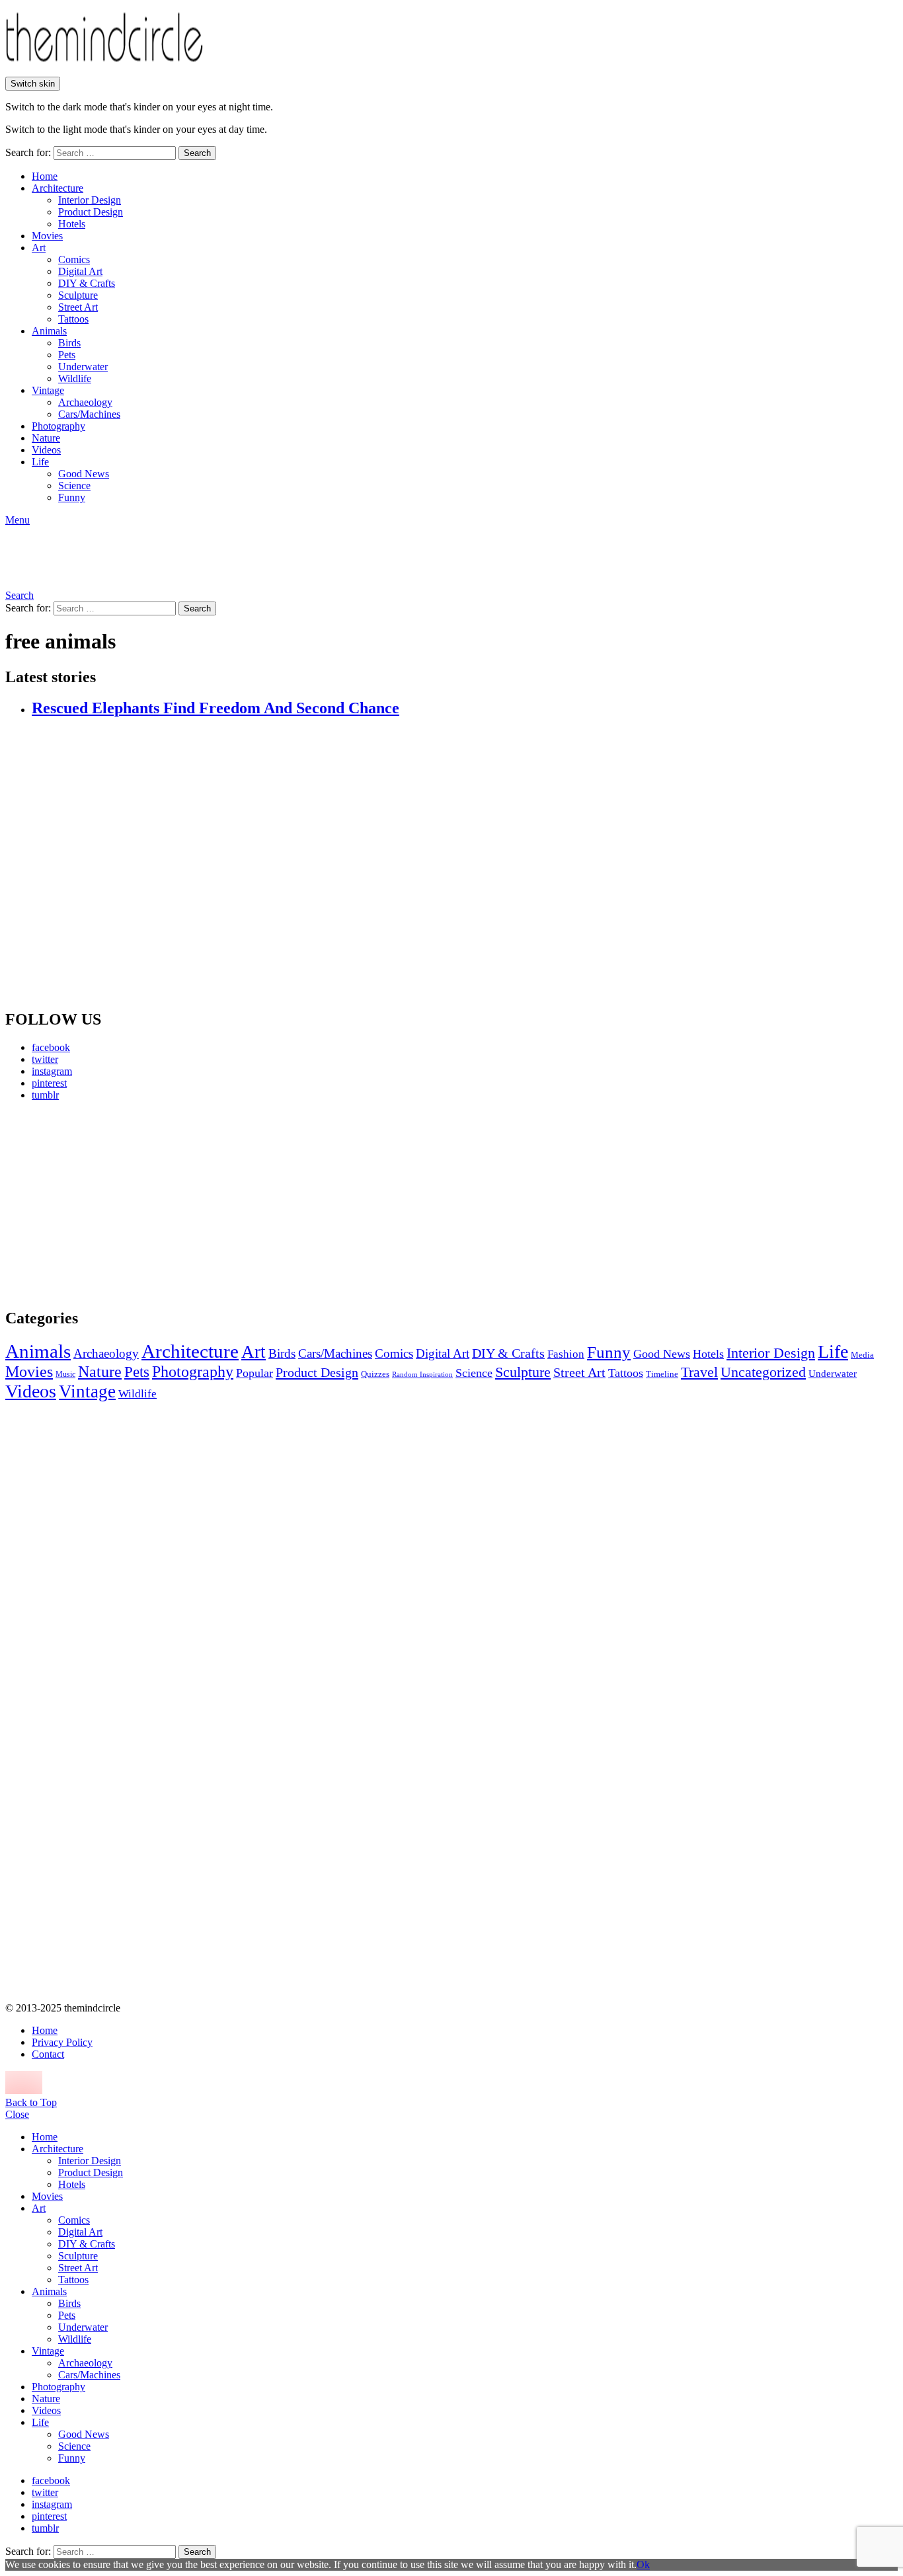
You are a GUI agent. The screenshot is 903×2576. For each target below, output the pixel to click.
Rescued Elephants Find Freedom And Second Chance (216, 708)
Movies (47, 236)
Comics (74, 259)
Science (74, 486)
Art (39, 248)
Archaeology (85, 402)
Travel (699, 1372)
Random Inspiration (422, 1375)
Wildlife (75, 378)
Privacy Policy (62, 2042)
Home (45, 176)
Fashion (566, 1354)
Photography (59, 426)
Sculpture (78, 295)
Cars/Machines (89, 414)
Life (40, 462)
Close (17, 2114)
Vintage (48, 390)
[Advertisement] (129, 1204)
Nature (46, 438)
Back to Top (31, 2102)
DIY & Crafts (87, 283)
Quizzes (375, 1374)
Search (197, 153)
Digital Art (80, 271)
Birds (69, 343)
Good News (84, 474)
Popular (255, 1373)
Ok (643, 2564)
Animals (49, 331)
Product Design (91, 212)
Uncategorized (763, 1372)
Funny (72, 497)
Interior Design (90, 200)
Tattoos (73, 319)
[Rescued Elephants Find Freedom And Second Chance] (465, 864)
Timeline (662, 1374)
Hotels (72, 224)
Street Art (78, 307)
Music (65, 1374)
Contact (48, 2054)
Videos (46, 450)
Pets (67, 355)
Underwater (83, 367)
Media (862, 1355)
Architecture (58, 188)
